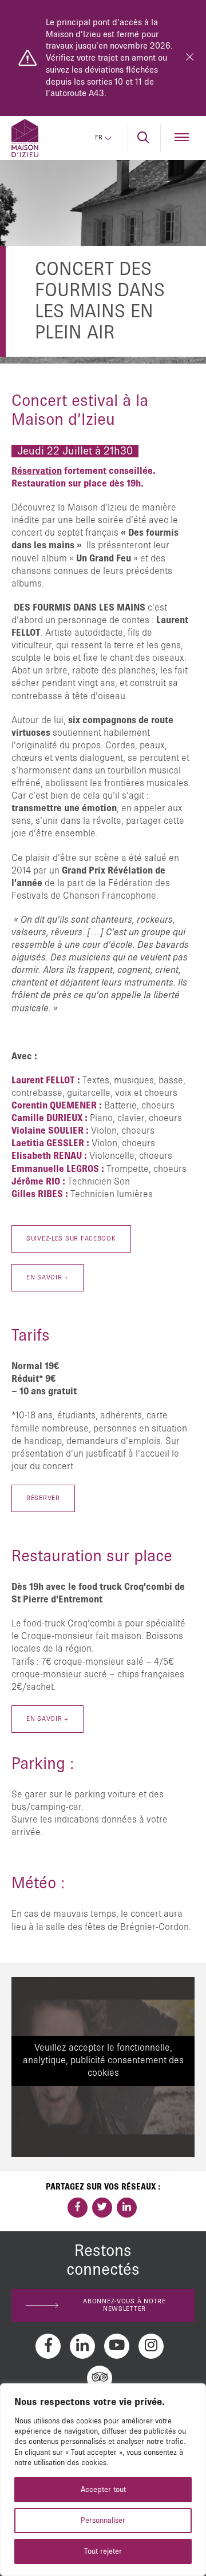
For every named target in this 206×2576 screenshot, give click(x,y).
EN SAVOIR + (47, 1719)
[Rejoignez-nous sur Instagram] (151, 2346)
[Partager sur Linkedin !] (127, 2208)
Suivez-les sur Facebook (71, 1239)
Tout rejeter (103, 2551)
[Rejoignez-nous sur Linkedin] (82, 2346)
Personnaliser (103, 2521)
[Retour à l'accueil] (25, 138)
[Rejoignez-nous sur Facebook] (48, 2346)
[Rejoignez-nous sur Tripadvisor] (100, 2378)
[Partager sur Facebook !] (78, 2208)
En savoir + (47, 1278)
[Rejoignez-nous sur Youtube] (117, 2346)
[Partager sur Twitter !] (102, 2208)
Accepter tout (103, 2490)
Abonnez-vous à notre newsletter (124, 2305)
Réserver (43, 1498)
